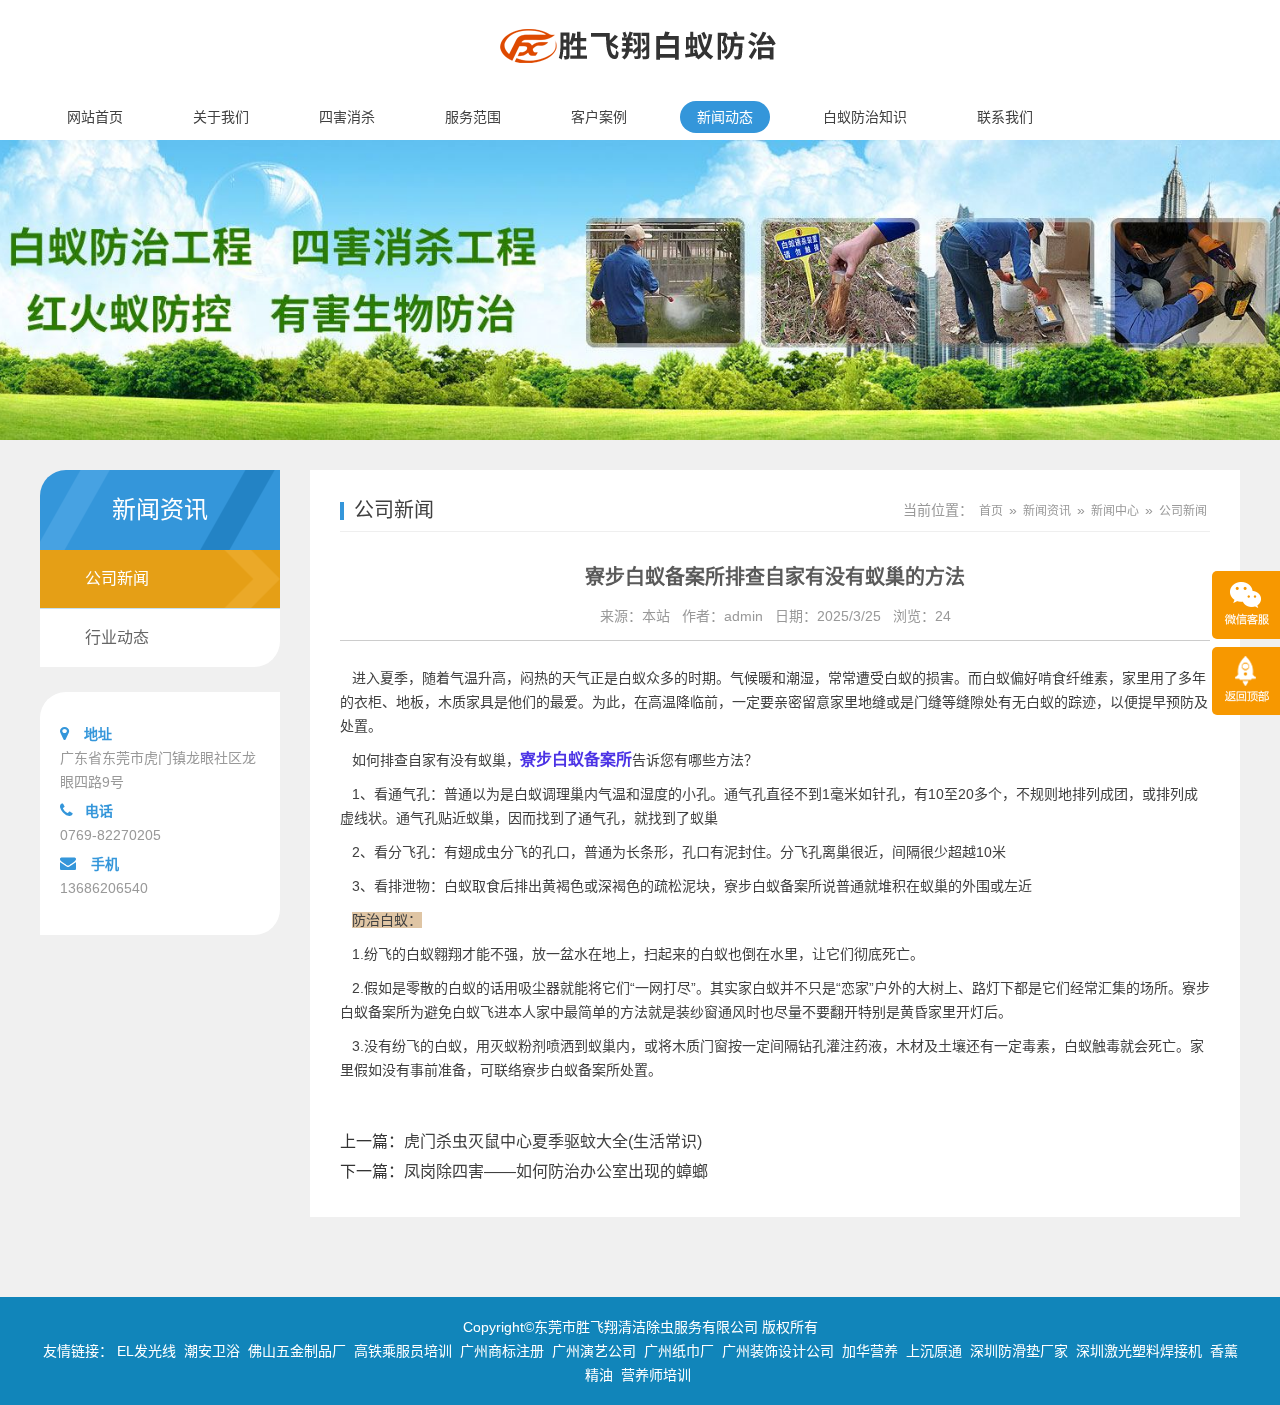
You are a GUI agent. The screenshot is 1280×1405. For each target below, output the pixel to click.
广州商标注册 (502, 1351)
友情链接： (78, 1351)
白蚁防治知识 (865, 117)
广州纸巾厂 (679, 1351)
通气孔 (599, 818)
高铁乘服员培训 (403, 1351)
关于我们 (221, 117)
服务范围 (473, 117)
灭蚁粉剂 (518, 1046)
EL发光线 (146, 1351)
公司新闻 (117, 578)
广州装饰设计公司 (778, 1351)
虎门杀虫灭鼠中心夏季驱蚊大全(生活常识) (553, 1141)
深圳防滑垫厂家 (1019, 1351)
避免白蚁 (452, 1012)
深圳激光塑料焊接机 (1139, 1351)
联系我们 (1005, 117)
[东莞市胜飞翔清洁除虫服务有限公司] (640, 86)
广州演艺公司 (594, 1351)
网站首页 (95, 117)
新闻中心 (1115, 511)
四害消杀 (347, 117)
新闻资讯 (1047, 511)
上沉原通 (934, 1351)
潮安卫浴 (212, 1351)
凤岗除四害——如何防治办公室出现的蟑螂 (556, 1171)
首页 (991, 511)
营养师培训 (656, 1375)
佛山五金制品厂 (297, 1351)
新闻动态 (725, 117)
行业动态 (117, 637)
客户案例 (599, 117)
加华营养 (870, 1351)
